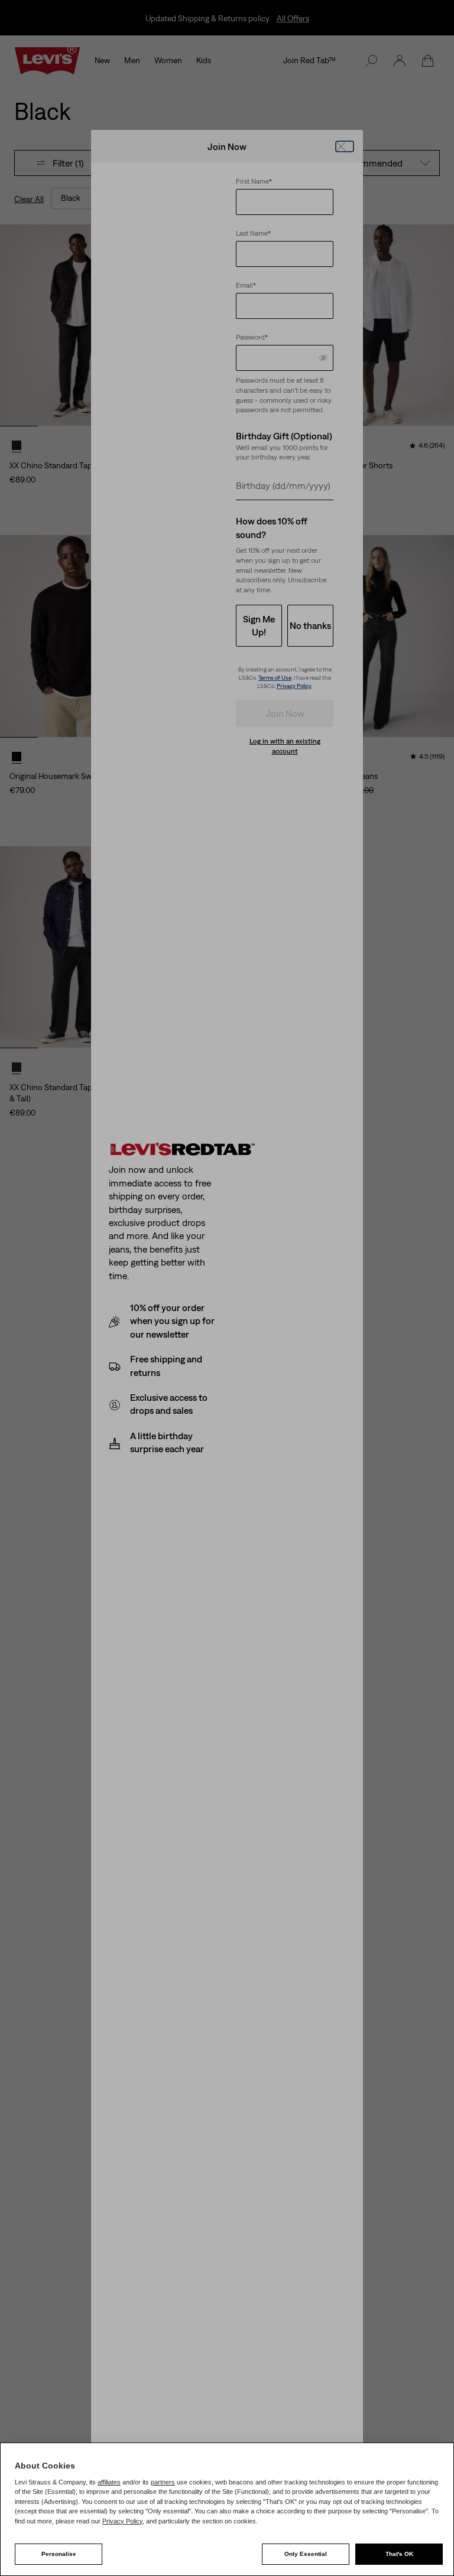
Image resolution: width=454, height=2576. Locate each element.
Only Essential (306, 2554)
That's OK (399, 2554)
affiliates (109, 2482)
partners (163, 2482)
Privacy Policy (122, 2521)
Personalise (59, 2554)
